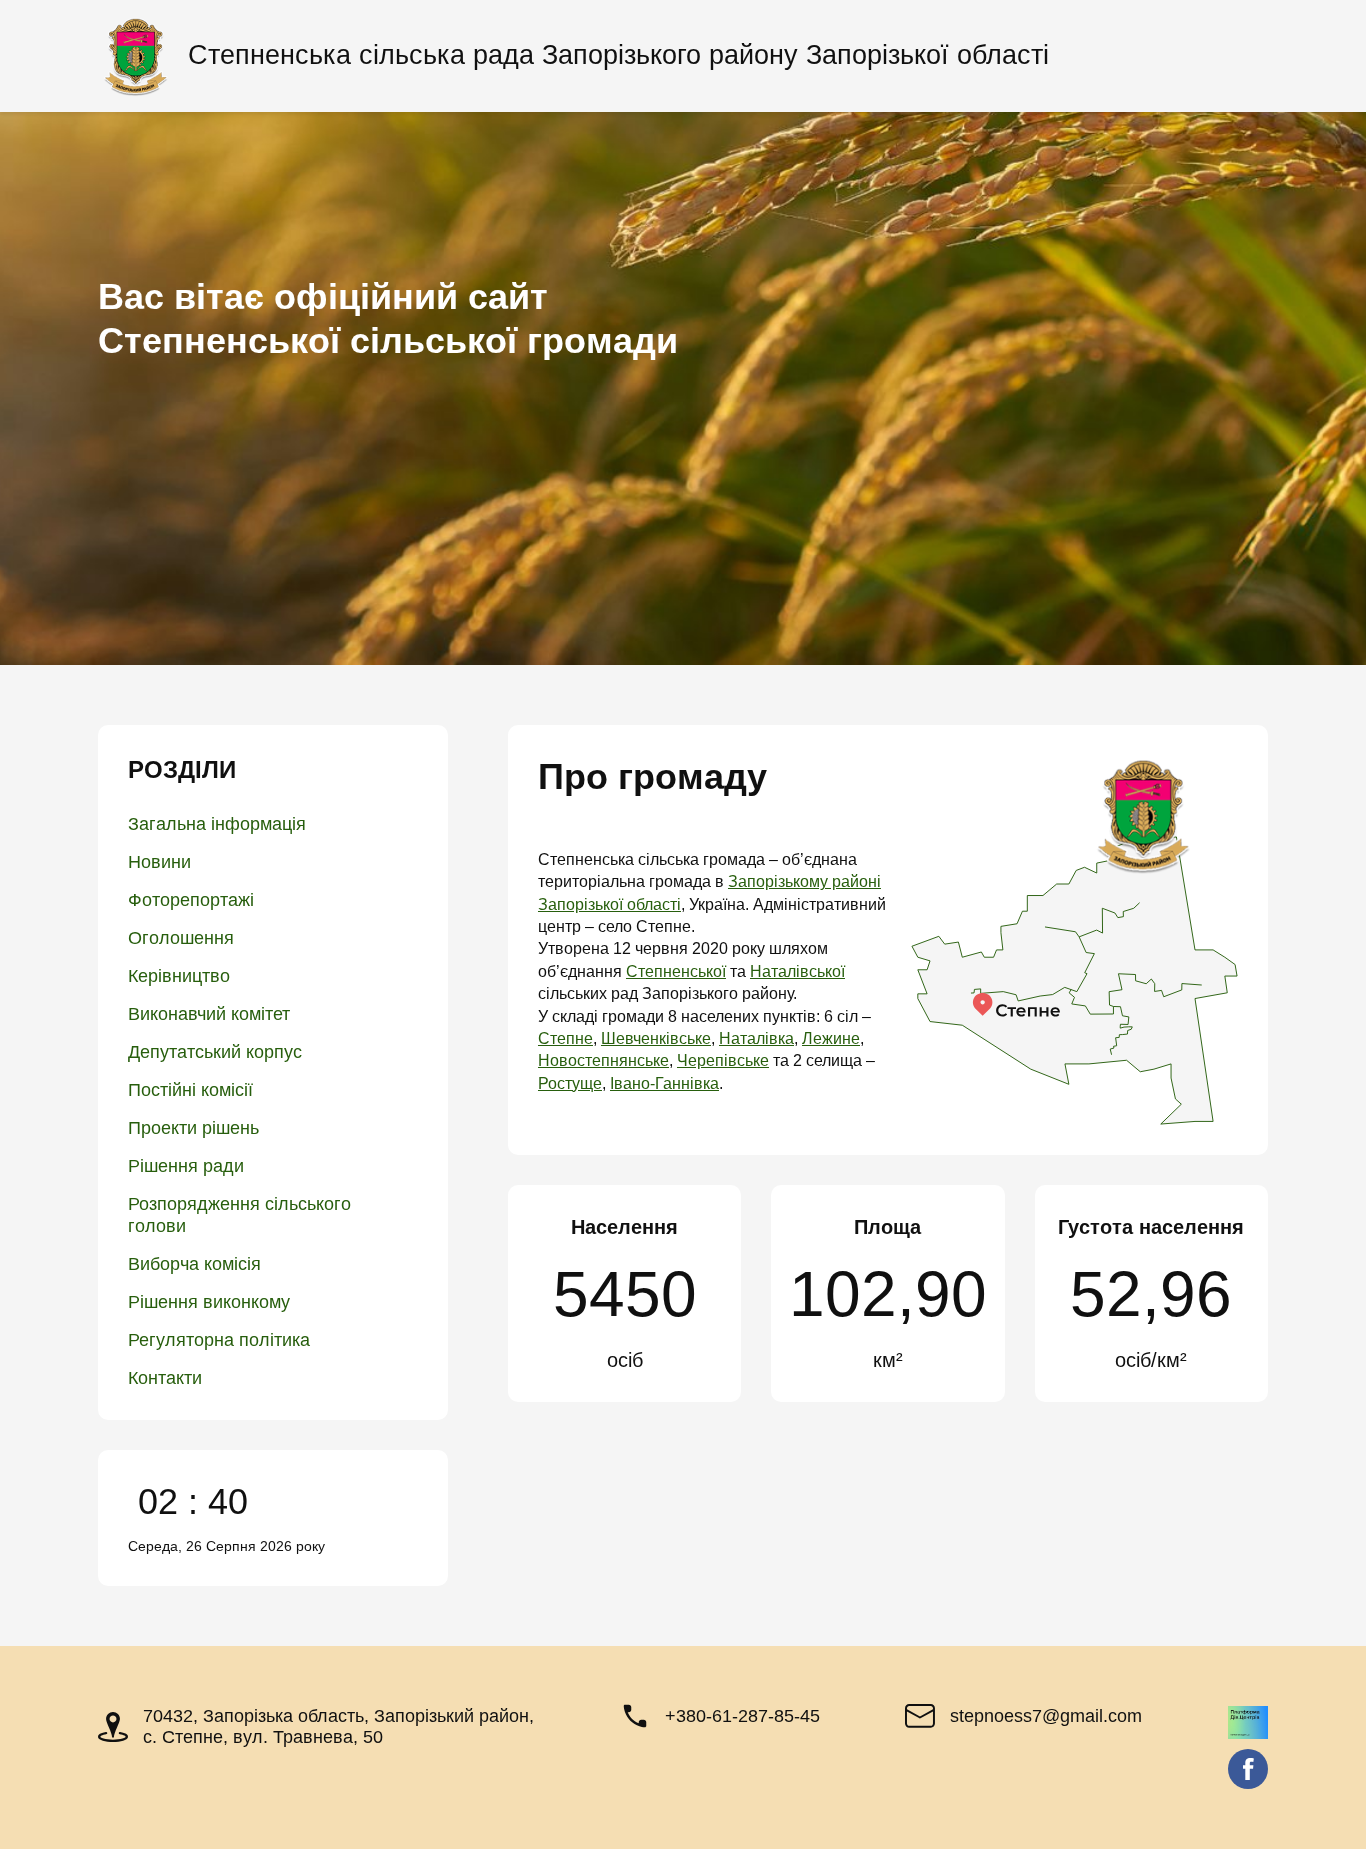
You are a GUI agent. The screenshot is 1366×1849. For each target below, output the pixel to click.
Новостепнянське (603, 1060)
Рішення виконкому (209, 1302)
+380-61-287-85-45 (742, 1716)
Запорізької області (609, 904)
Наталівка (756, 1038)
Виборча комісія (194, 1264)
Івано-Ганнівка (664, 1083)
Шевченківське (656, 1038)
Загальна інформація (217, 824)
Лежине (831, 1038)
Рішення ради (186, 1166)
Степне (565, 1038)
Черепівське (723, 1060)
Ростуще (570, 1083)
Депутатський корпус (215, 1052)
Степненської (676, 971)
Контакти (165, 1378)
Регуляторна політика (219, 1340)
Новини (159, 862)
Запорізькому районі (804, 881)
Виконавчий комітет (209, 1014)
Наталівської (797, 971)
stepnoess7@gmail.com (1046, 1716)
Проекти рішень (193, 1128)
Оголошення (181, 938)
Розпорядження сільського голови (239, 1215)
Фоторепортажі (191, 900)
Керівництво (179, 976)
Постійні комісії (190, 1090)
